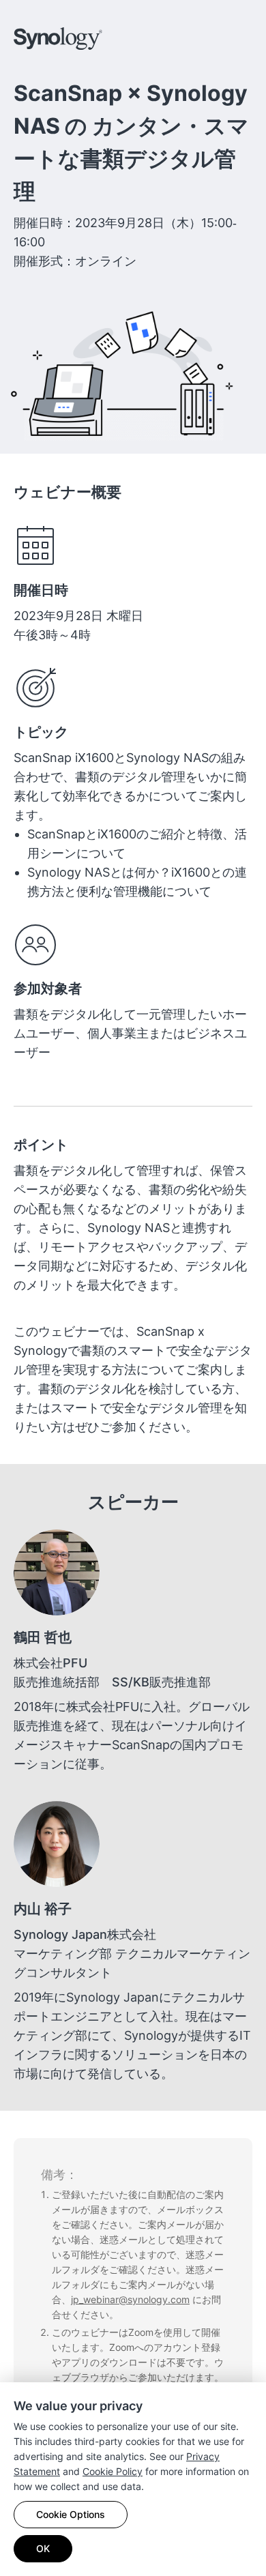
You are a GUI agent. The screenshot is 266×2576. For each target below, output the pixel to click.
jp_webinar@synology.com (130, 2299)
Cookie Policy (113, 2471)
